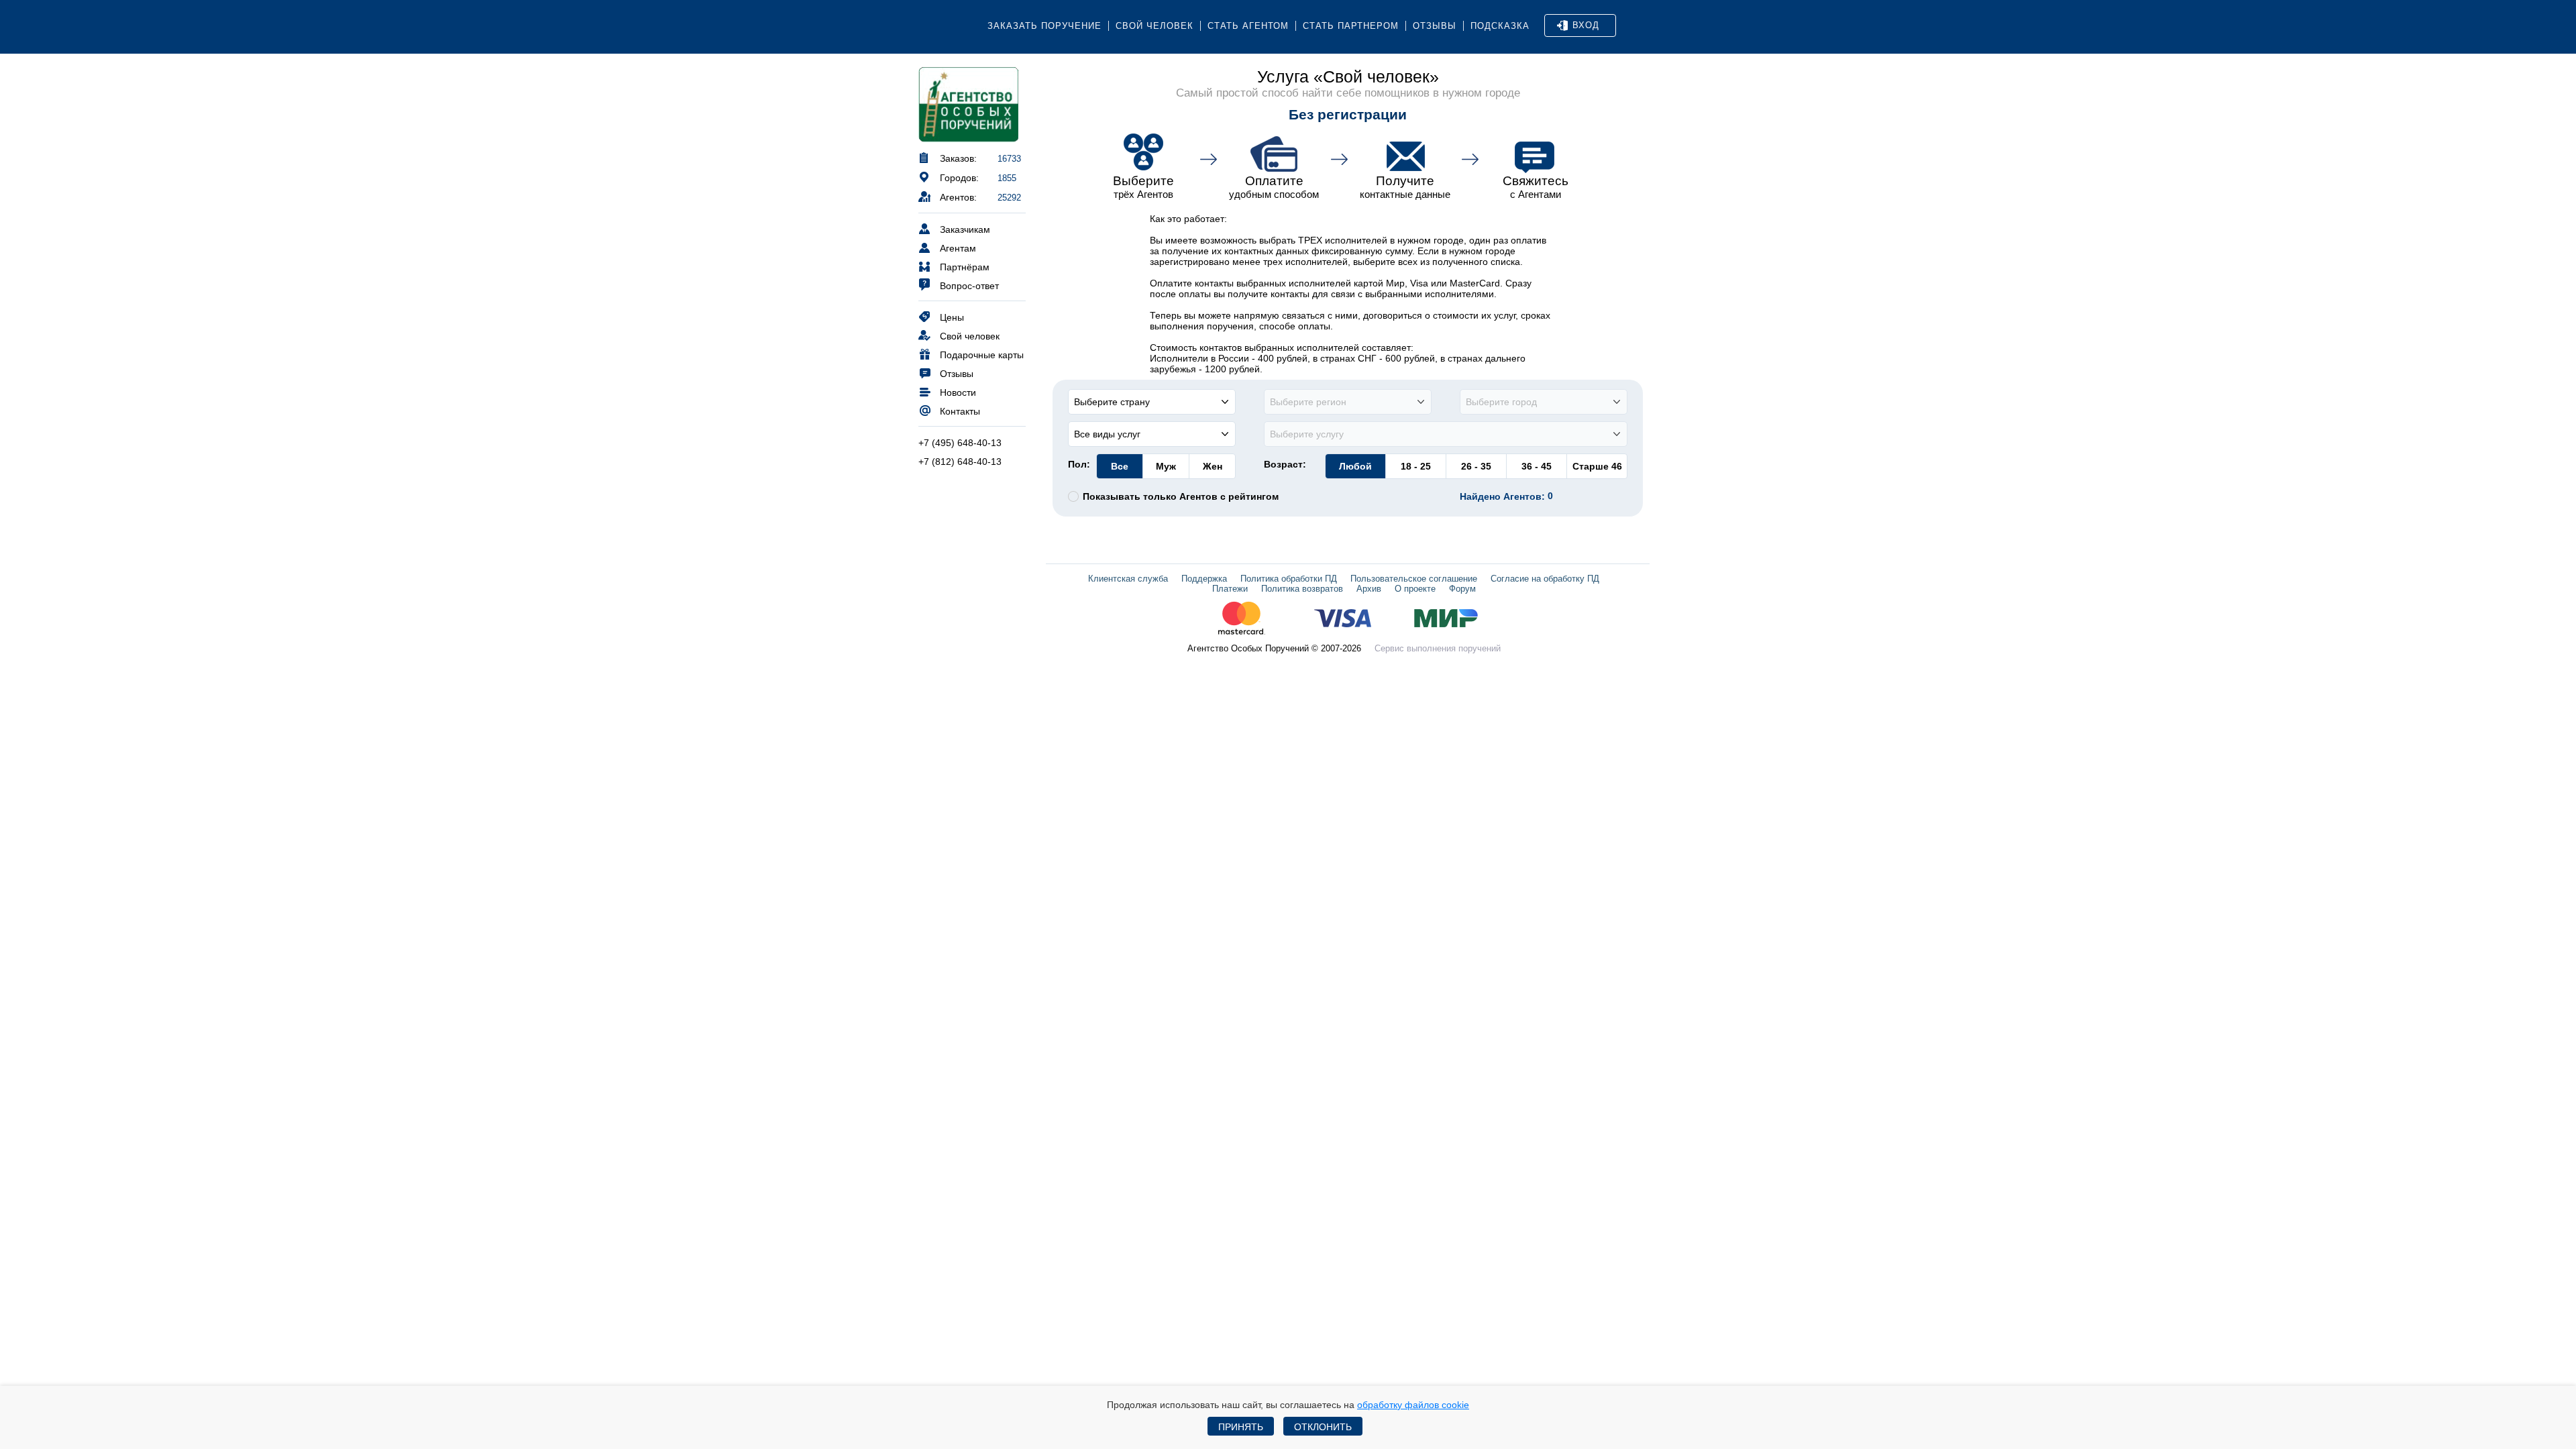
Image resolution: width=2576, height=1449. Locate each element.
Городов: (959, 178)
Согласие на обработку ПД (1545, 579)
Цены (952, 317)
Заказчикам (965, 229)
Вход (1586, 25)
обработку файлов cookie (1413, 1405)
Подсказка (1500, 26)
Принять (1241, 1427)
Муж (1166, 466)
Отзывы (1435, 26)
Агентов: (958, 197)
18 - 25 (1416, 466)
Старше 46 (1597, 466)
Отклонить (1323, 1427)
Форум (1462, 589)
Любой (1355, 466)
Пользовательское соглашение (1414, 579)
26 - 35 (1476, 466)
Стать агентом (1248, 26)
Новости (958, 392)
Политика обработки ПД (1289, 579)
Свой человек (1155, 26)
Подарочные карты (982, 355)
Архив (1369, 589)
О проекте (1415, 589)
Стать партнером (1351, 26)
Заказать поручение (1044, 26)
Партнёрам (965, 267)
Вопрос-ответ (969, 286)
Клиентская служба (1128, 579)
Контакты (960, 411)
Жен (1213, 466)
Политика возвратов (1302, 589)
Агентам (958, 248)
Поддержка (1204, 579)
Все (1120, 466)
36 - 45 (1537, 466)
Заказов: (958, 158)
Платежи (1230, 589)
